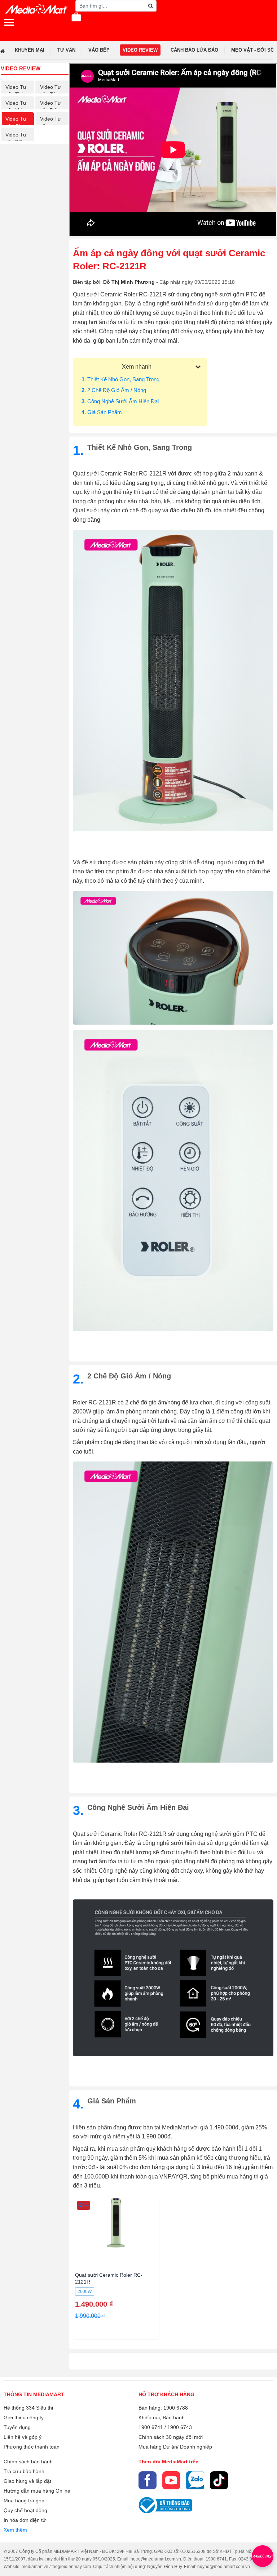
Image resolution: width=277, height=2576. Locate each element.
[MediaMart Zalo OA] (195, 2480)
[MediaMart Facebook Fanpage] (148, 2480)
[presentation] (270, 50)
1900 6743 (180, 2427)
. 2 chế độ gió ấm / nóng (114, 390)
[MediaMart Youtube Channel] (171, 2480)
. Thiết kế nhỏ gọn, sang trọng (120, 379)
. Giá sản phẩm (102, 412)
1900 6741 (151, 2427)
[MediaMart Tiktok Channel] (219, 2480)
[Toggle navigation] (9, 22)
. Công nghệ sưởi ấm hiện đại (120, 401)
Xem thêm (15, 2530)
